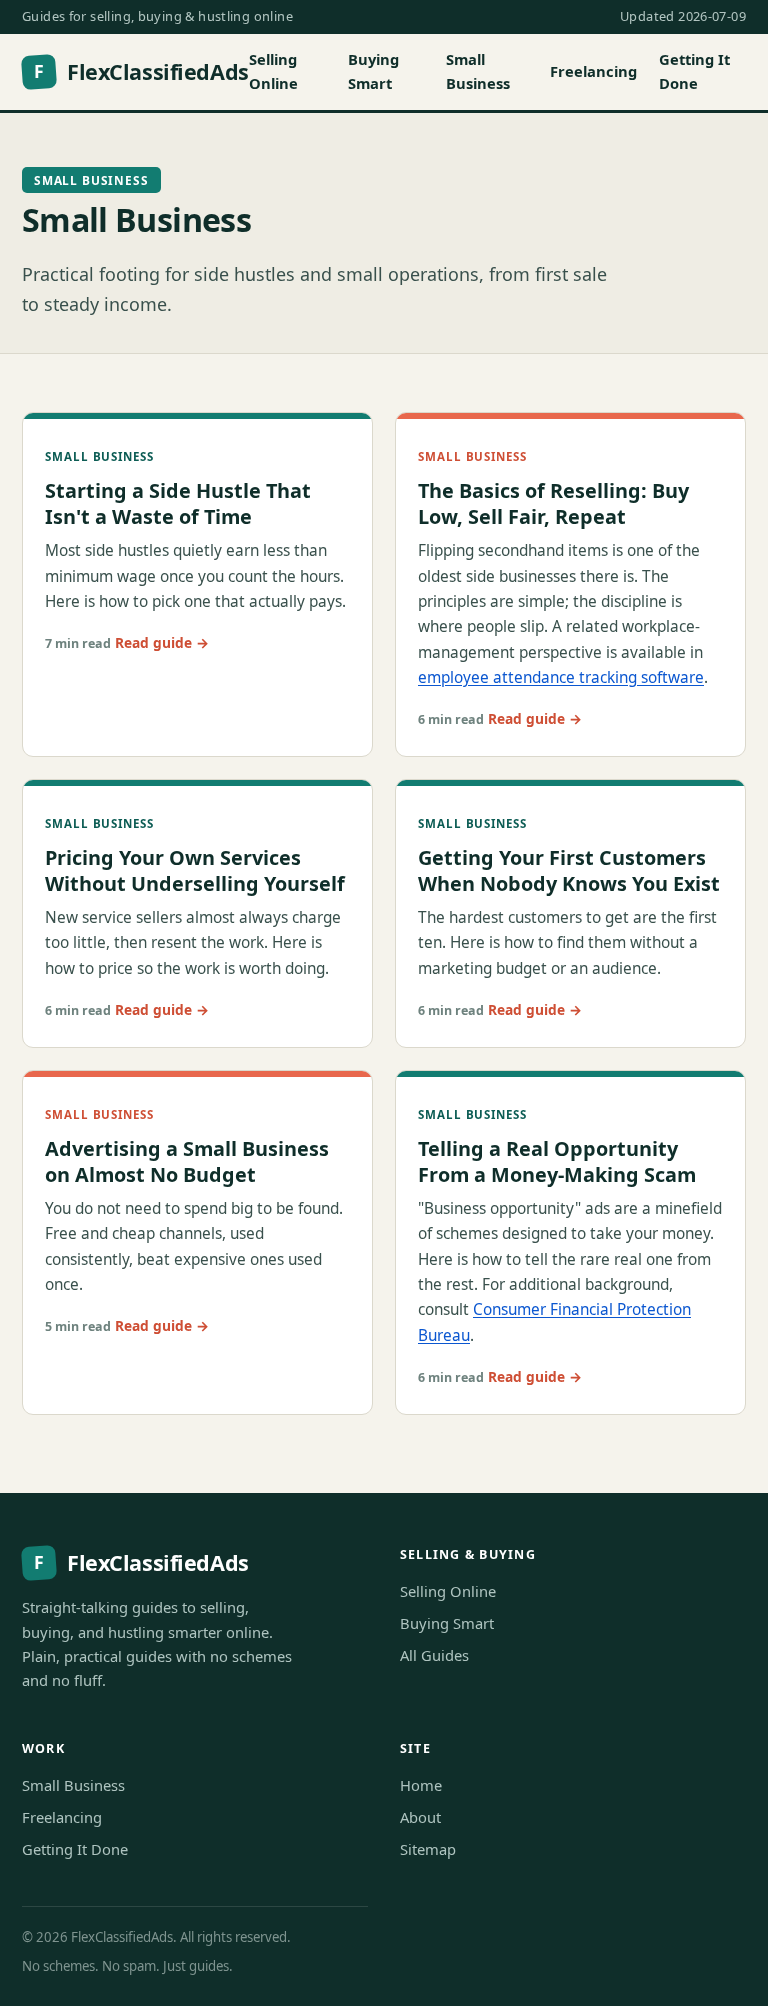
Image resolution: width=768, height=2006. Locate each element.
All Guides (434, 1655)
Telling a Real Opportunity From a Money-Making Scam (557, 1161)
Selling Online (273, 71)
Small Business (478, 71)
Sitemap (428, 1849)
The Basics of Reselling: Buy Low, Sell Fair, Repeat (553, 503)
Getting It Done (694, 71)
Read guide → (162, 642)
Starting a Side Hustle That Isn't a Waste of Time (178, 503)
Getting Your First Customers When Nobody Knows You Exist (569, 870)
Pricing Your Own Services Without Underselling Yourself (195, 870)
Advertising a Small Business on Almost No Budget (187, 1161)
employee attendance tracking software (561, 677)
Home (421, 1785)
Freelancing (593, 71)
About (420, 1817)
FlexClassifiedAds (141, 71)
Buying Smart (373, 71)
